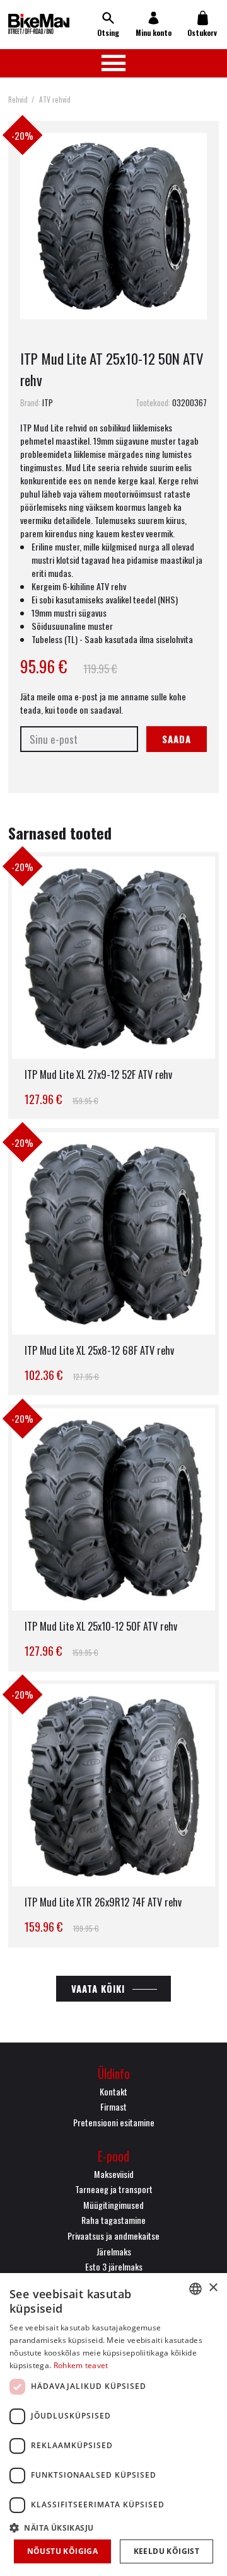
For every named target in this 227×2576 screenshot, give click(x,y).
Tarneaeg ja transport (114, 2189)
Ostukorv (202, 32)
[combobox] (195, 2289)
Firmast (113, 2106)
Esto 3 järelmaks (114, 2266)
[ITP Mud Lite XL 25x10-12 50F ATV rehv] (113, 1538)
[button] (113, 2527)
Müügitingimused (113, 2205)
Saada (177, 739)
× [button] (213, 2288)
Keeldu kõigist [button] (167, 2551)
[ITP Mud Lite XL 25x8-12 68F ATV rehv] (113, 1262)
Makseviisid (114, 2174)
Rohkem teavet (81, 2365)
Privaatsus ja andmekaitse (113, 2236)
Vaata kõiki (98, 1988)
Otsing (108, 32)
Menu (113, 63)
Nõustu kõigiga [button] (63, 2551)
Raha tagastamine (113, 2220)
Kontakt (113, 2091)
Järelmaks (114, 2251)
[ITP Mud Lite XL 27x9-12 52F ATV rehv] (113, 986)
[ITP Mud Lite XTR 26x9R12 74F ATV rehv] (113, 1814)
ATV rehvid (55, 99)
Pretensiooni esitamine (114, 2122)
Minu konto (154, 32)
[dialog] (113, 2425)
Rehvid (18, 99)
